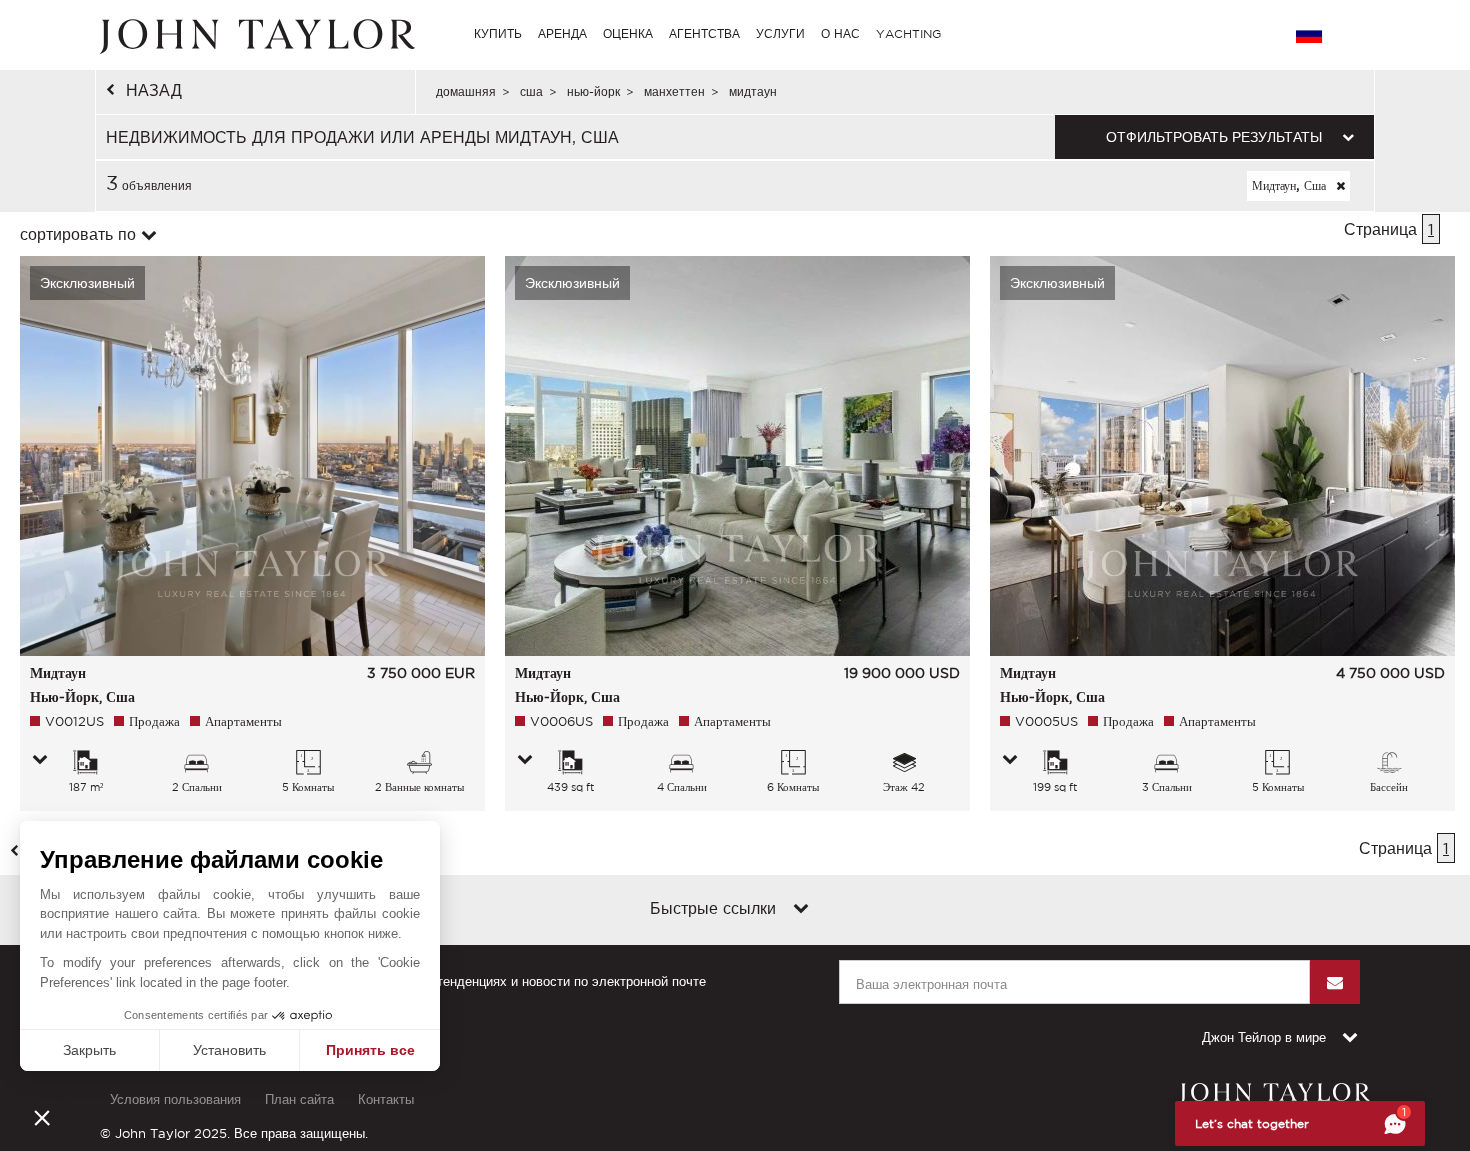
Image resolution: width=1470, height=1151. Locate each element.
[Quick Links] (801, 910)
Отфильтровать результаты (1214, 137)
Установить (229, 1050)
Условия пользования (175, 1099)
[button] (42, 1117)
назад (154, 90)
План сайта (299, 1099)
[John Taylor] (255, 34)
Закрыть (89, 1050)
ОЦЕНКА (628, 33)
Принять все (370, 1050)
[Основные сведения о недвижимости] (40, 761)
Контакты (386, 1099)
